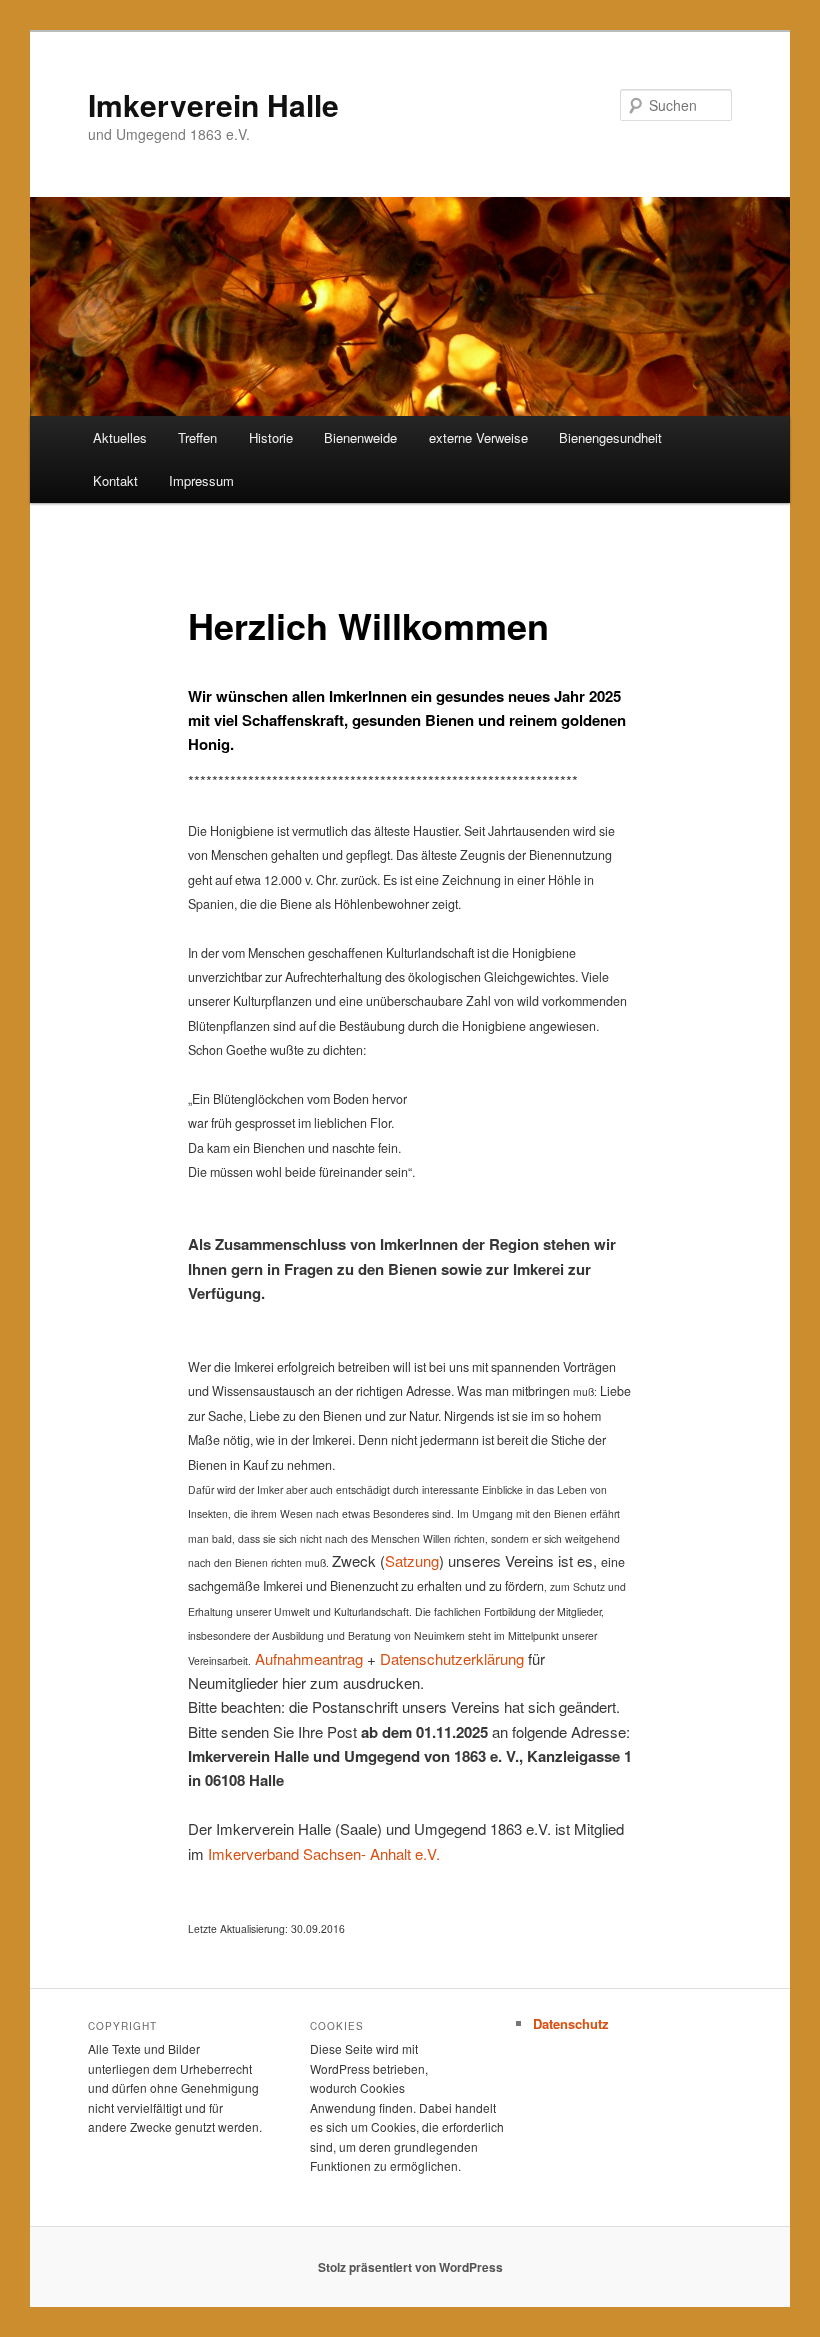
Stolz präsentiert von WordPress (410, 2267)
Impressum (201, 480)
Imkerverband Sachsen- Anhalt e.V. (324, 1853)
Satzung (412, 1560)
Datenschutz (571, 2023)
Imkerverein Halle (213, 104)
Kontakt (115, 480)
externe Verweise (478, 437)
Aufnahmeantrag (309, 1658)
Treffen (197, 437)
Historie (271, 437)
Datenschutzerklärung (452, 1658)
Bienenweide (360, 437)
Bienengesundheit (610, 437)
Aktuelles (120, 437)
